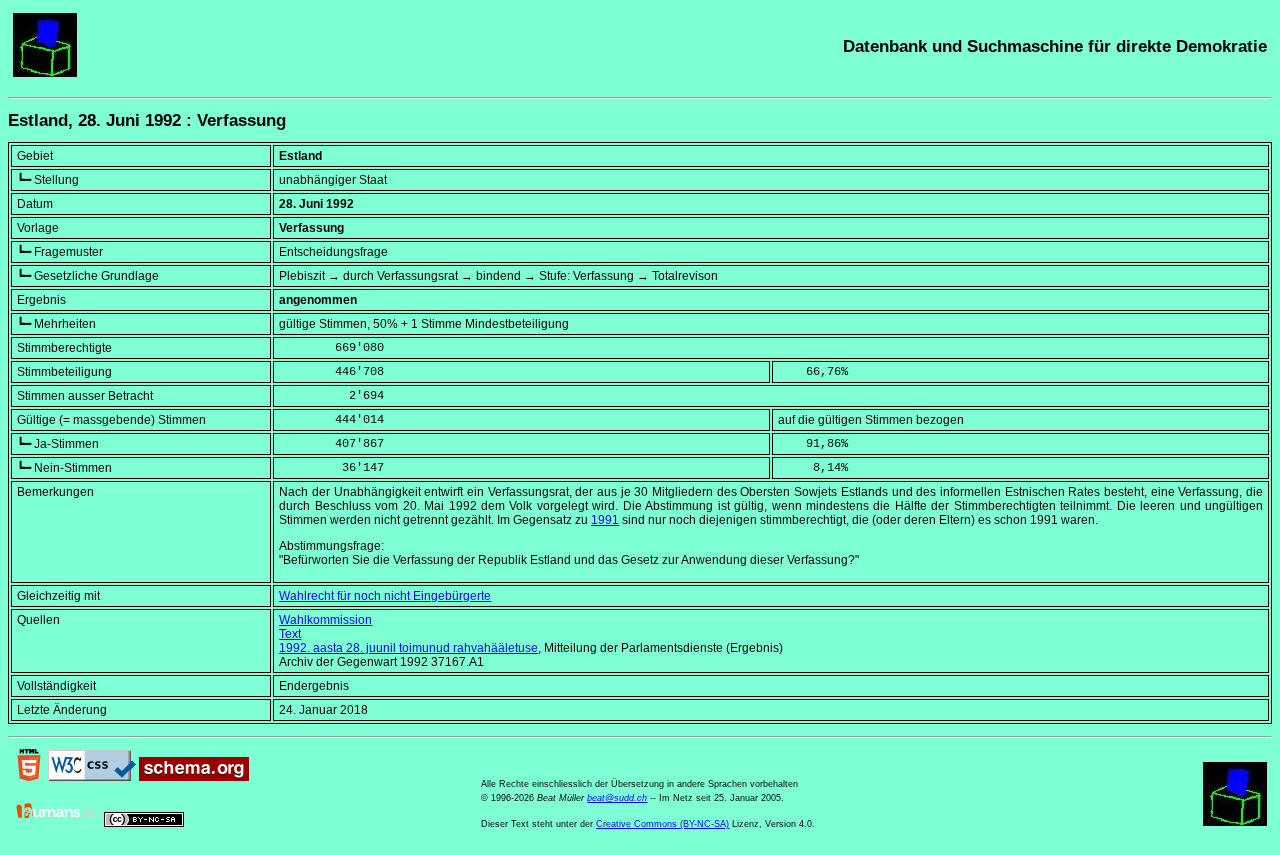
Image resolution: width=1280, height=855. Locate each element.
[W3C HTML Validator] (29, 777)
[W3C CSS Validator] (92, 777)
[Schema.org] (194, 777)
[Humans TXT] (57, 823)
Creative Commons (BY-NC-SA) (662, 824)
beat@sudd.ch (617, 798)
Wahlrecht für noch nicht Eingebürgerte (385, 596)
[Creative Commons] (144, 823)
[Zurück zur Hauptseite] (45, 73)
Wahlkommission (325, 620)
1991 (605, 520)
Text (290, 634)
